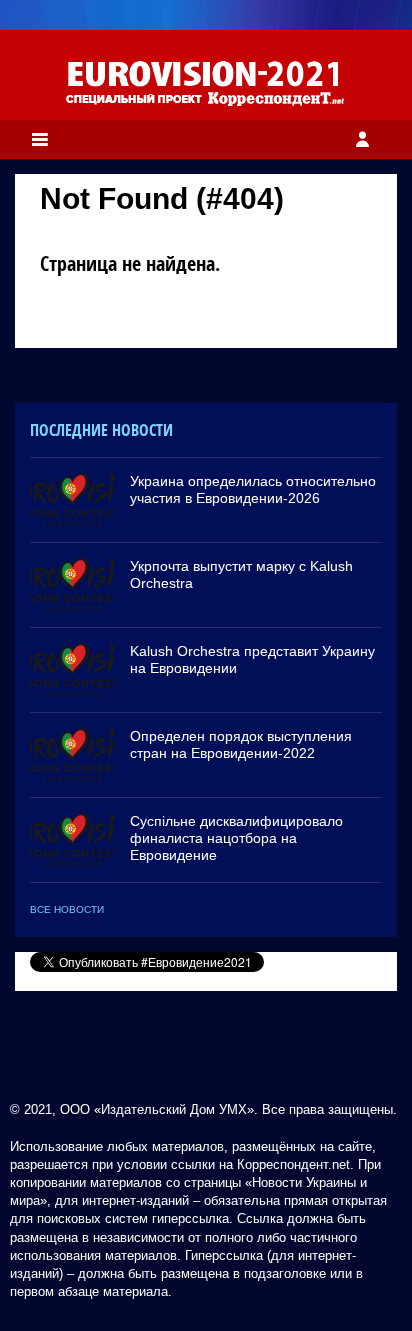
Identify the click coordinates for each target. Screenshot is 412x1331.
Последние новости (101, 430)
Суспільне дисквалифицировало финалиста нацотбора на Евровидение (236, 838)
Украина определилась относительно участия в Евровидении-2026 (253, 489)
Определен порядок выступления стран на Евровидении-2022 (241, 744)
